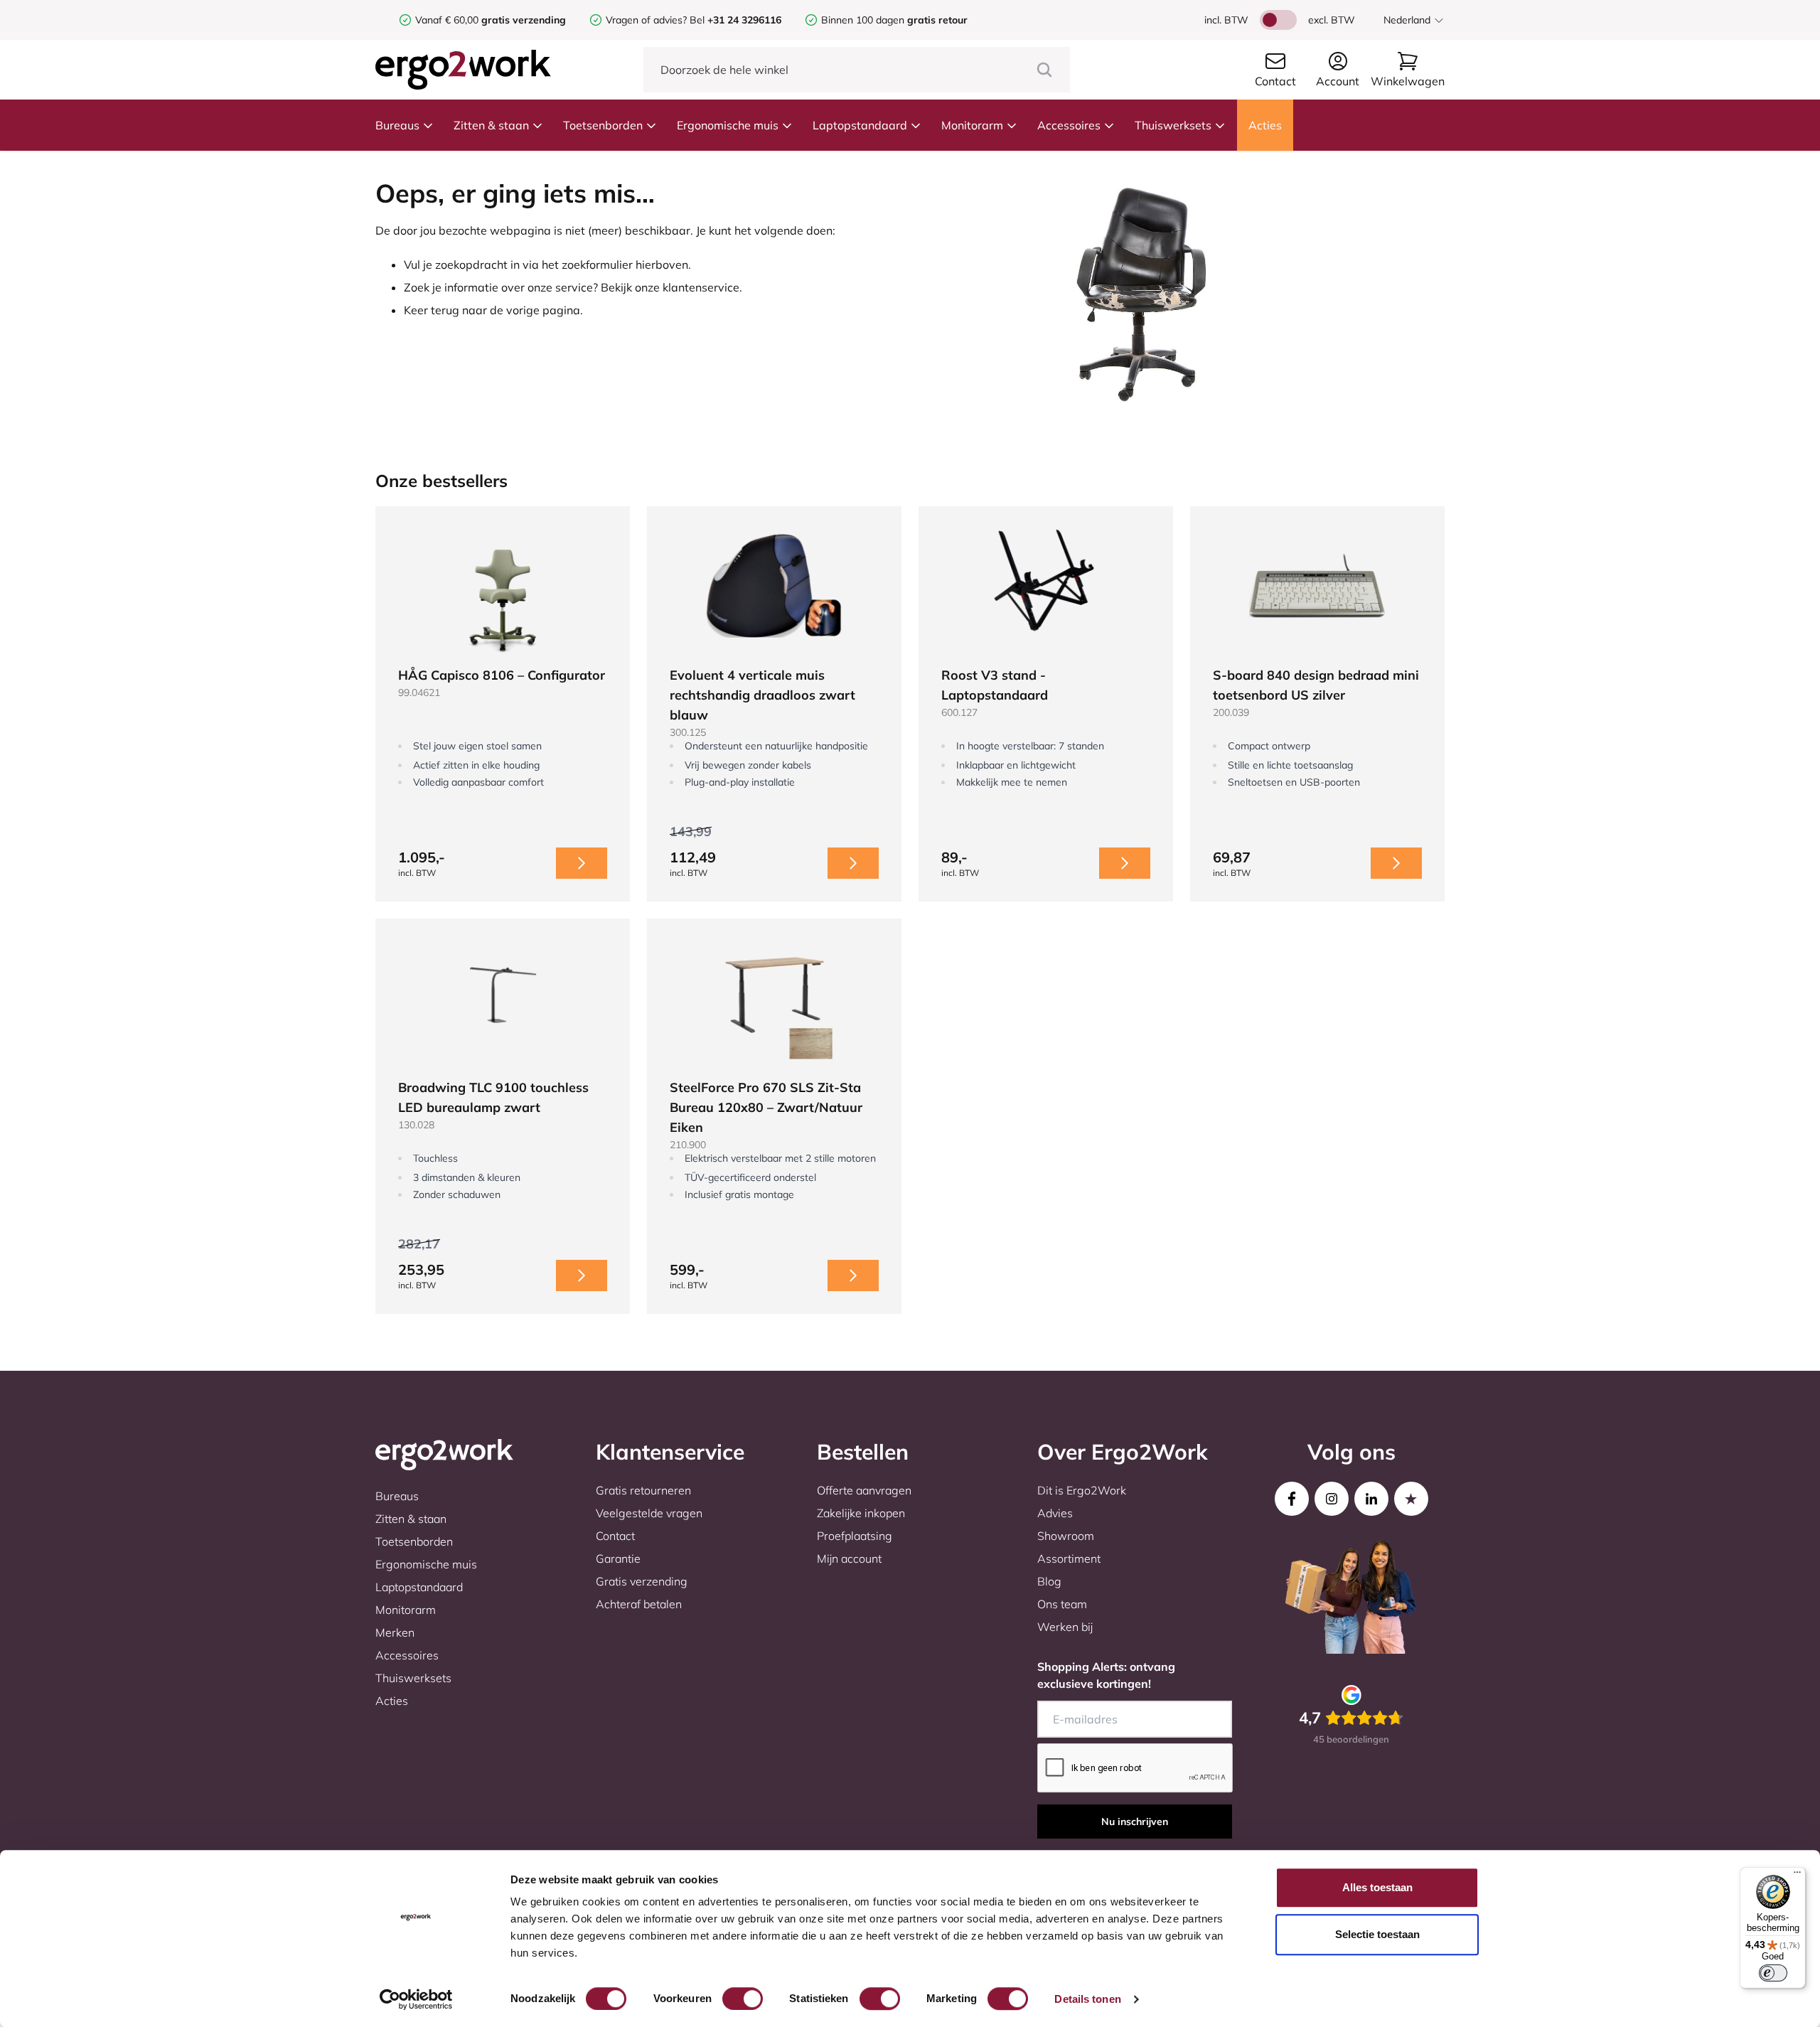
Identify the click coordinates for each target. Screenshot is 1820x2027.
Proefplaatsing (855, 1536)
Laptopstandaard (860, 125)
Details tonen (1087, 1999)
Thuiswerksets (1173, 125)
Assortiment (1069, 1558)
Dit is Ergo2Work (1082, 1490)
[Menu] (1797, 1876)
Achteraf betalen (639, 1604)
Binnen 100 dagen (894, 20)
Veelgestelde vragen (649, 1513)
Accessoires (1069, 125)
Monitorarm (972, 125)
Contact (615, 1536)
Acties (1265, 125)
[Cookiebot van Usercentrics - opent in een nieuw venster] (416, 1999)
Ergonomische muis (728, 125)
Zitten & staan (491, 125)
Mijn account (849, 1558)
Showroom (1066, 1536)
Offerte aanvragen (864, 1490)
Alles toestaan (1377, 1887)
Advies (1055, 1513)
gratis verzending (524, 20)
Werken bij (1065, 1627)
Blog (1049, 1581)
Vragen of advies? (646, 20)
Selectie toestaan (1377, 1934)
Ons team (1062, 1604)
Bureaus (397, 125)
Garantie (618, 1558)
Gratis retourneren (643, 1490)
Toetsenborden (603, 125)
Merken (395, 1632)
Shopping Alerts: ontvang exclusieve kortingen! (1106, 1675)
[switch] (743, 1999)
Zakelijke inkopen (861, 1513)
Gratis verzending (642, 1581)
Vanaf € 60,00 (448, 20)
